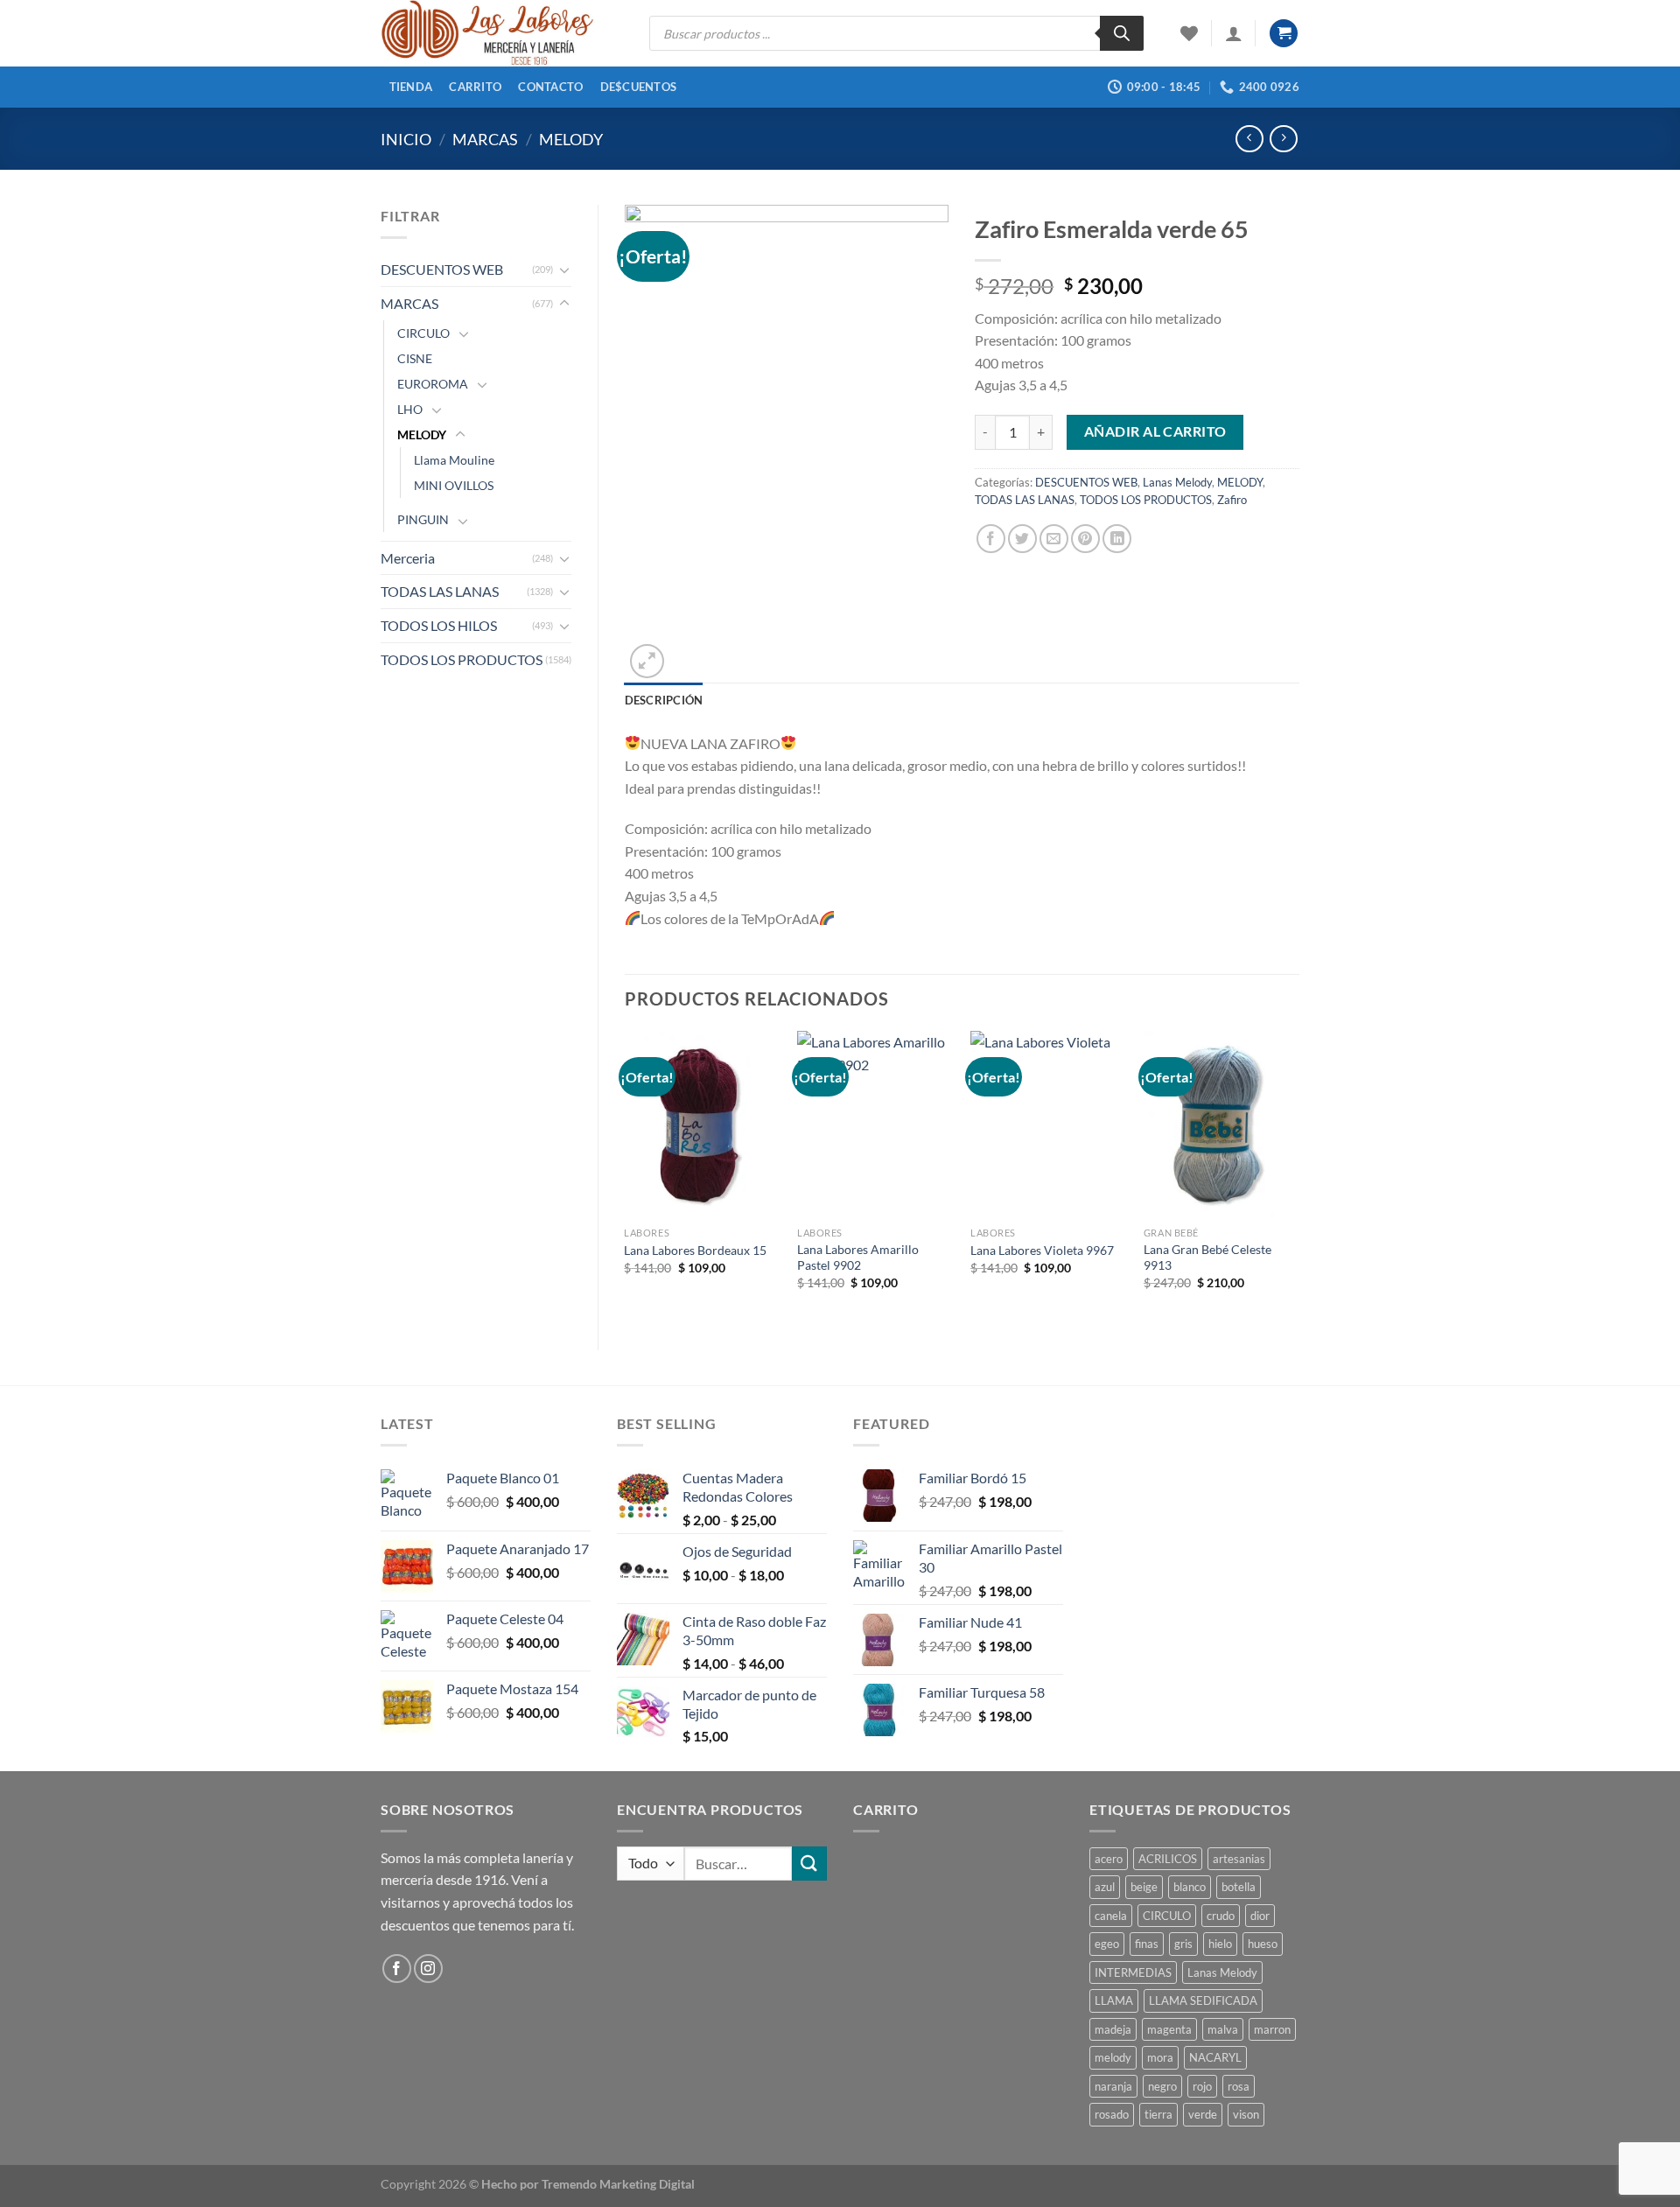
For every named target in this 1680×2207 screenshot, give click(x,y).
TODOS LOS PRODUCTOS (462, 659)
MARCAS (485, 139)
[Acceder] (1234, 33)
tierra (1158, 2114)
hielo (1220, 1944)
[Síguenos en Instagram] (428, 1969)
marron (1272, 2029)
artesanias (1239, 1859)
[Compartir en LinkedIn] (1117, 539)
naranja (1113, 2086)
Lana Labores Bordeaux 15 (695, 1250)
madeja (1113, 2029)
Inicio (406, 139)
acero (1109, 1859)
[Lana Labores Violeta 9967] (1048, 1125)
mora (1160, 2057)
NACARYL (1215, 2057)
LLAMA (1114, 2000)
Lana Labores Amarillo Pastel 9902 (858, 1258)
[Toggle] (564, 270)
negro (1162, 2086)
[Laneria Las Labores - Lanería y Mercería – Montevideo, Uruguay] (502, 33)
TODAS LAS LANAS (440, 591)
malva (1223, 2029)
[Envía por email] (1054, 539)
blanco (1190, 1887)
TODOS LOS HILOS (439, 625)
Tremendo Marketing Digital (618, 2184)
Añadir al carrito (1155, 431)
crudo (1221, 1916)
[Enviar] (809, 1864)
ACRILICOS (1168, 1859)
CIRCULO (423, 333)
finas (1147, 1944)
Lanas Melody (1177, 482)
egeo (1107, 1944)
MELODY (571, 139)
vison (1246, 2114)
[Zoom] (647, 661)
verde (1203, 2114)
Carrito (475, 87)
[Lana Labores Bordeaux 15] (702, 1125)
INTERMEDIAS (1133, 1972)
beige (1144, 1887)
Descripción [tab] (664, 700)
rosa (1239, 2086)
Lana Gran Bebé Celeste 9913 (1207, 1258)
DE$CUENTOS (639, 87)
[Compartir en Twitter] (1022, 539)
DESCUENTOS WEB (442, 269)
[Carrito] (1284, 34)
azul (1105, 1887)
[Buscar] (1122, 33)
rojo (1202, 2086)
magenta (1169, 2029)
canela (1111, 1916)
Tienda (411, 87)
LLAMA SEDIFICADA (1203, 2000)
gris (1183, 1944)
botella (1239, 1887)
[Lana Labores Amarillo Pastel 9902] (875, 1125)
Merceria (408, 558)
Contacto (550, 87)
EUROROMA (433, 384)
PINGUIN (423, 519)
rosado (1112, 2114)
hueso (1263, 1944)
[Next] (1298, 1176)
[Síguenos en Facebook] (397, 1969)
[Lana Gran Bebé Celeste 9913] (1221, 1125)
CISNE (415, 358)
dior (1260, 1916)
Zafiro (1232, 500)
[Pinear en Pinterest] (1085, 539)
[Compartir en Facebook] (991, 539)
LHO (410, 409)
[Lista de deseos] (1189, 33)
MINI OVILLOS (454, 485)
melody (1113, 2057)
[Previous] (626, 1176)
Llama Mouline (454, 460)
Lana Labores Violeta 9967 (1042, 1250)
